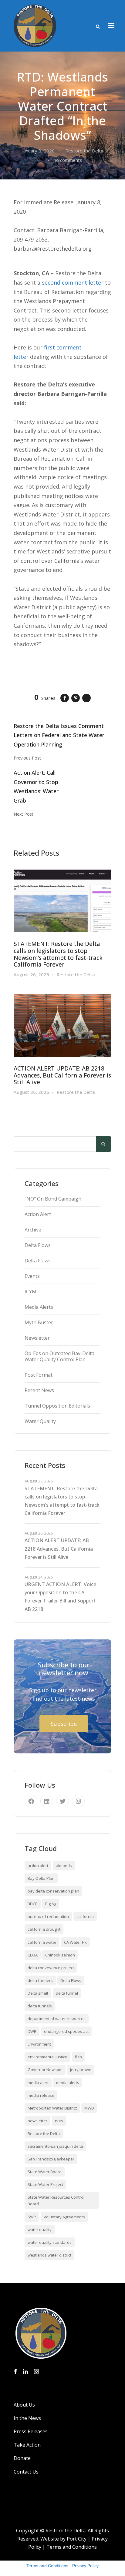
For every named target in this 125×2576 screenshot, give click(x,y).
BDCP (33, 1904)
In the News (27, 2418)
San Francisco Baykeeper (51, 2159)
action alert (38, 1866)
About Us (24, 2405)
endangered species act (66, 2031)
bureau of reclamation (48, 1916)
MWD (89, 2108)
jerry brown (81, 2070)
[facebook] (31, 1801)
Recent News (39, 1390)
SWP (32, 2217)
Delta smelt (38, 1993)
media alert (38, 2083)
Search (104, 1144)
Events (32, 1276)
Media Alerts (39, 1307)
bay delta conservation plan (53, 1891)
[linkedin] (47, 1801)
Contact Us (26, 2472)
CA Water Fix (75, 1942)
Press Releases (31, 2431)
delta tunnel (67, 1993)
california (85, 1916)
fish (78, 2057)
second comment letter (73, 282)
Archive (33, 1230)
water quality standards (50, 2242)
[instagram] (78, 1801)
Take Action (27, 2445)
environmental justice (47, 2057)
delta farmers (40, 1980)
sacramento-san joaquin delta (55, 2146)
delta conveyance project (51, 1968)
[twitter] (62, 1801)
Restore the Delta (84, 151)
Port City (77, 2539)
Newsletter (37, 1338)
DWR (32, 2031)
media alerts (68, 2083)
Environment (39, 2044)
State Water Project (45, 2184)
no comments (68, 160)
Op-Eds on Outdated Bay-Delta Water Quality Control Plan (59, 1356)
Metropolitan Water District (52, 2108)
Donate (22, 2458)
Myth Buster (39, 1322)
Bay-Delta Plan (41, 1878)
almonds (64, 1866)
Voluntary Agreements (64, 2217)
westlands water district (49, 2255)
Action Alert (38, 1214)
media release (41, 2095)
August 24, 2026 (39, 1577)
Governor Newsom (45, 2070)
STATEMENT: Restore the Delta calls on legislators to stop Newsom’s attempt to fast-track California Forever (58, 954)
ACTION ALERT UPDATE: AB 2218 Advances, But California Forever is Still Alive (62, 1075)
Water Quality (40, 1421)
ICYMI (31, 1291)
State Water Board (45, 2172)
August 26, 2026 (31, 974)
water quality (40, 2230)
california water (42, 1942)
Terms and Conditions (72, 2547)
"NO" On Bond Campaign (53, 1199)
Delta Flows (38, 1245)
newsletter (37, 2121)
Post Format (39, 1375)
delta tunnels (40, 2006)
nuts (59, 2121)
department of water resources (57, 2019)
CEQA (33, 1955)
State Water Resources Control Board (56, 2200)
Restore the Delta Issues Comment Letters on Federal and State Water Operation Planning (59, 735)
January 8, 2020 (38, 151)
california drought (44, 1929)
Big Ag (51, 1904)
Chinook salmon (60, 1955)
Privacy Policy (85, 2566)
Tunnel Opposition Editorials (57, 1406)
